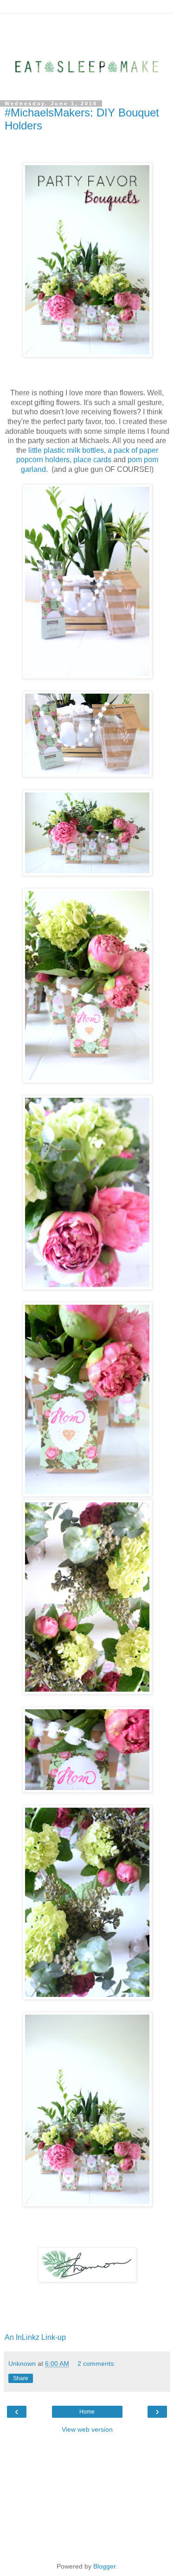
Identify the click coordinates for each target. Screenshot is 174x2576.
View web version (87, 2429)
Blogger (104, 2566)
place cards (93, 460)
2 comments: (97, 2363)
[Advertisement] (87, 26)
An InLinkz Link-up (35, 2337)
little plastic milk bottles (66, 450)
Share (21, 2378)
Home (87, 2412)
